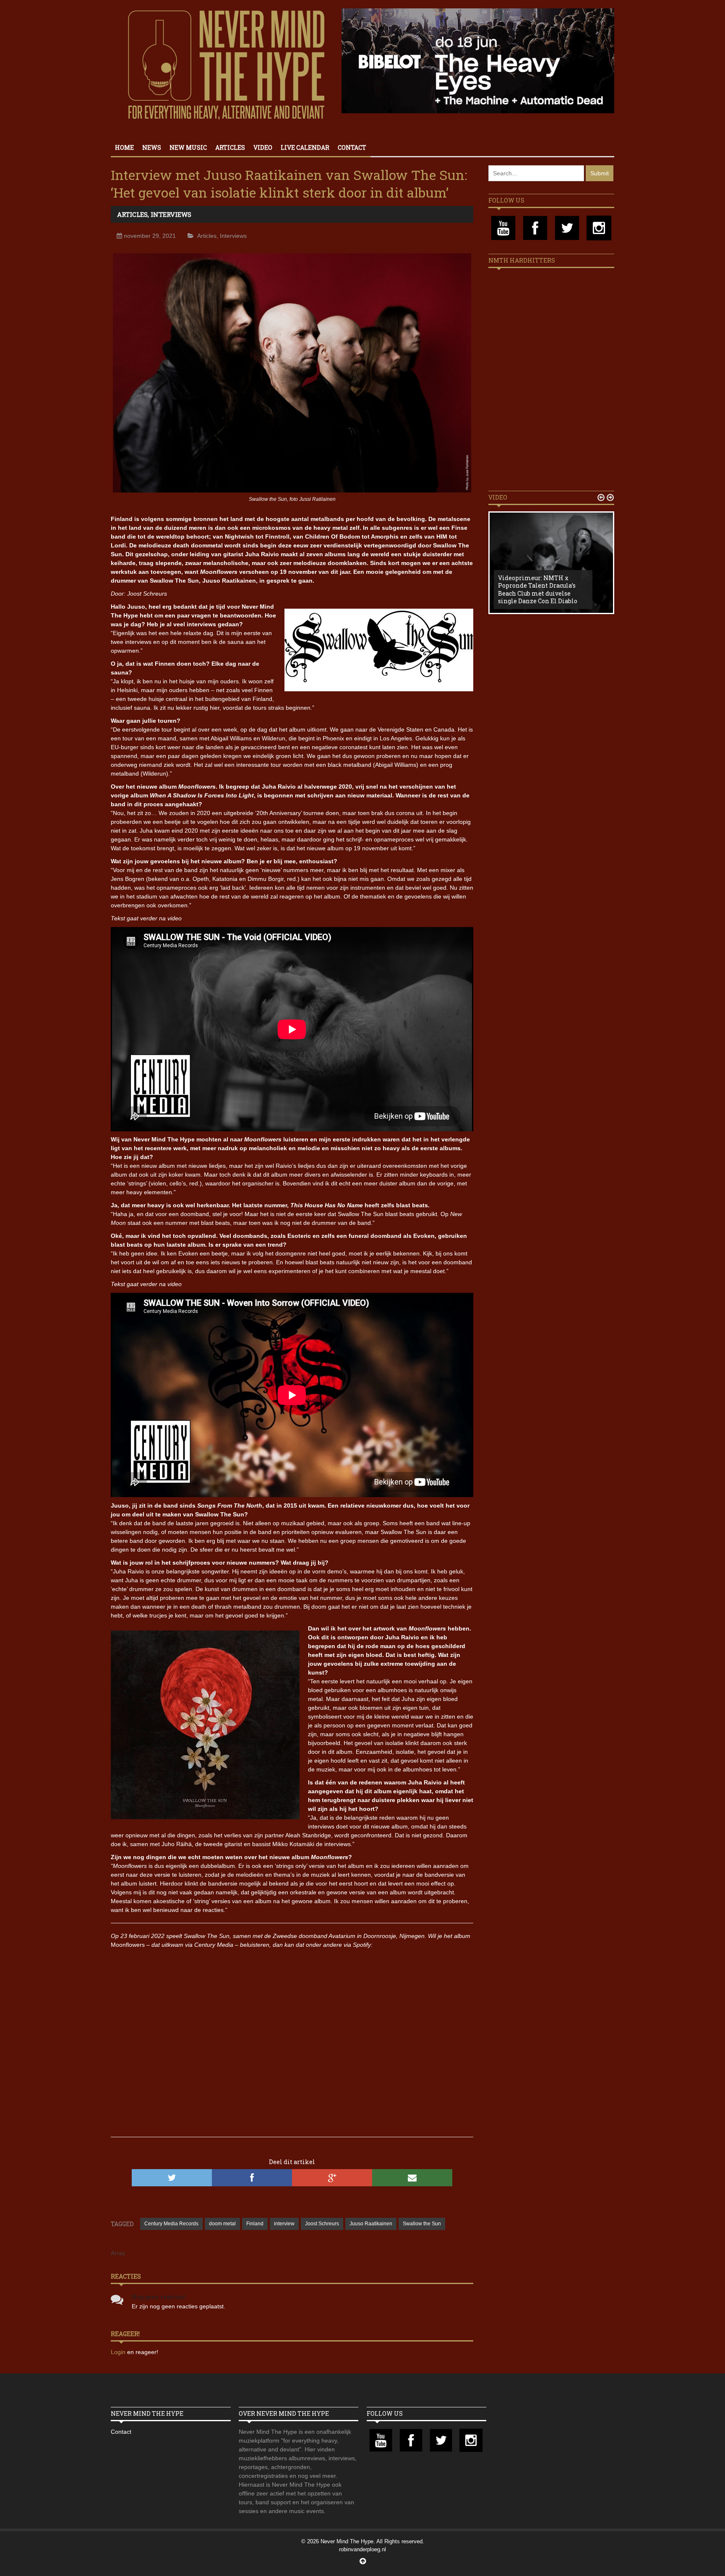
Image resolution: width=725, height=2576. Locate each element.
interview (284, 2224)
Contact (352, 147)
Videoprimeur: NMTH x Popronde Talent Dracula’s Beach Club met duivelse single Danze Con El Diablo (538, 589)
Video (263, 147)
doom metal (222, 2224)
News (152, 147)
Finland (255, 2224)
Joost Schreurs (322, 2224)
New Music (188, 147)
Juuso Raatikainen (371, 2224)
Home (124, 147)
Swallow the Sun (422, 2224)
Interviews (171, 214)
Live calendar (305, 147)
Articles (230, 147)
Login (119, 2352)
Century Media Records (171, 2224)
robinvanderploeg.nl (362, 2549)
